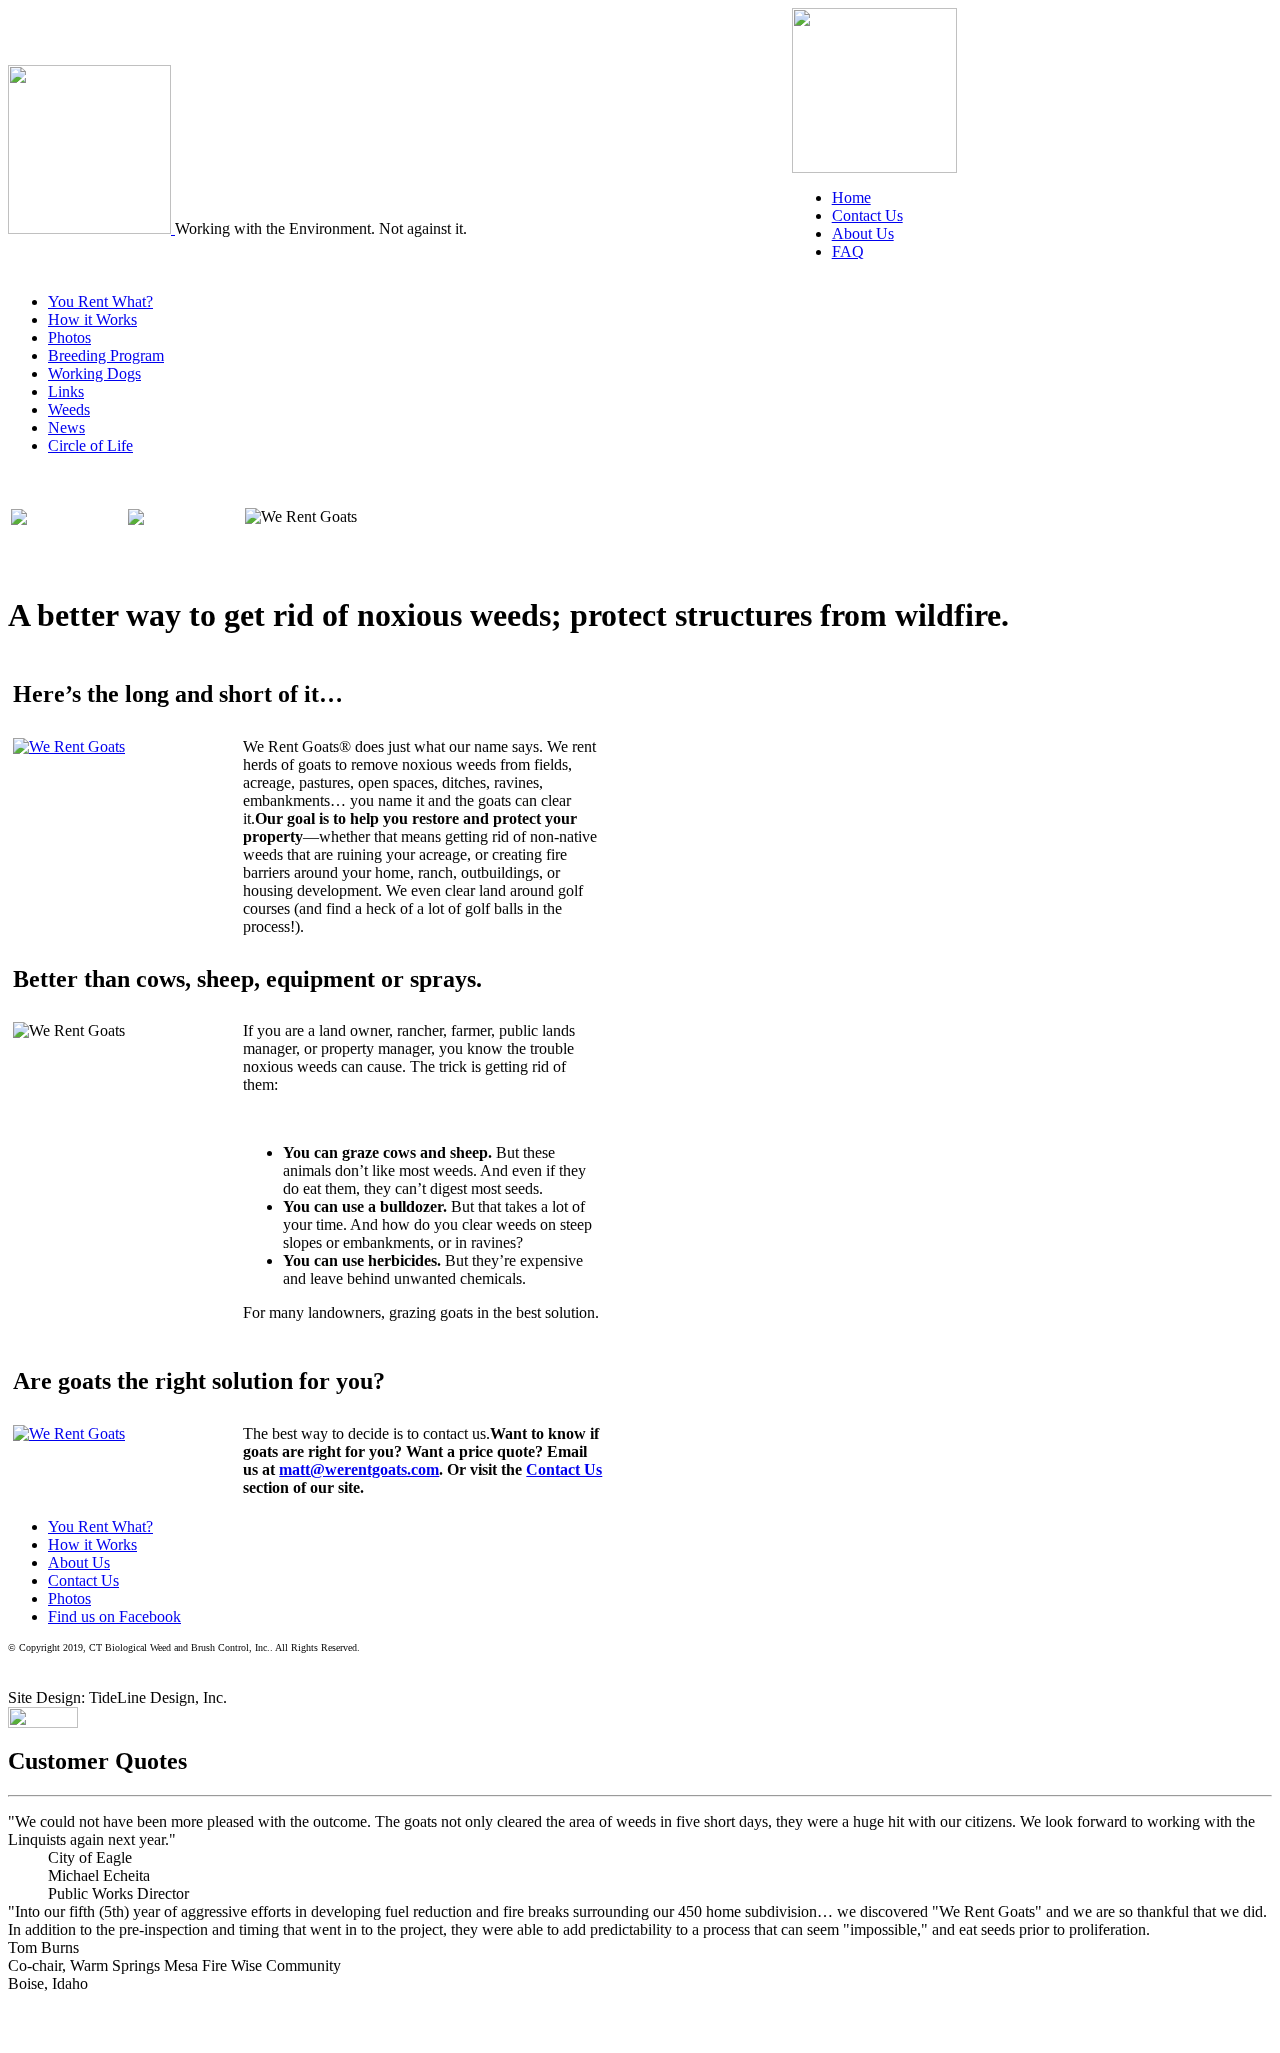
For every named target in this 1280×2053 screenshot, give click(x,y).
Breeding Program (106, 355)
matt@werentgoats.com (359, 1469)
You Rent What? (100, 301)
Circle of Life (90, 445)
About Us (863, 233)
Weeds (69, 409)
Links (66, 391)
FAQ (848, 251)
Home (851, 197)
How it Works (92, 319)
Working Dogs (94, 373)
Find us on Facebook (114, 1616)
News (66, 427)
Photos (69, 337)
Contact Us (867, 215)
